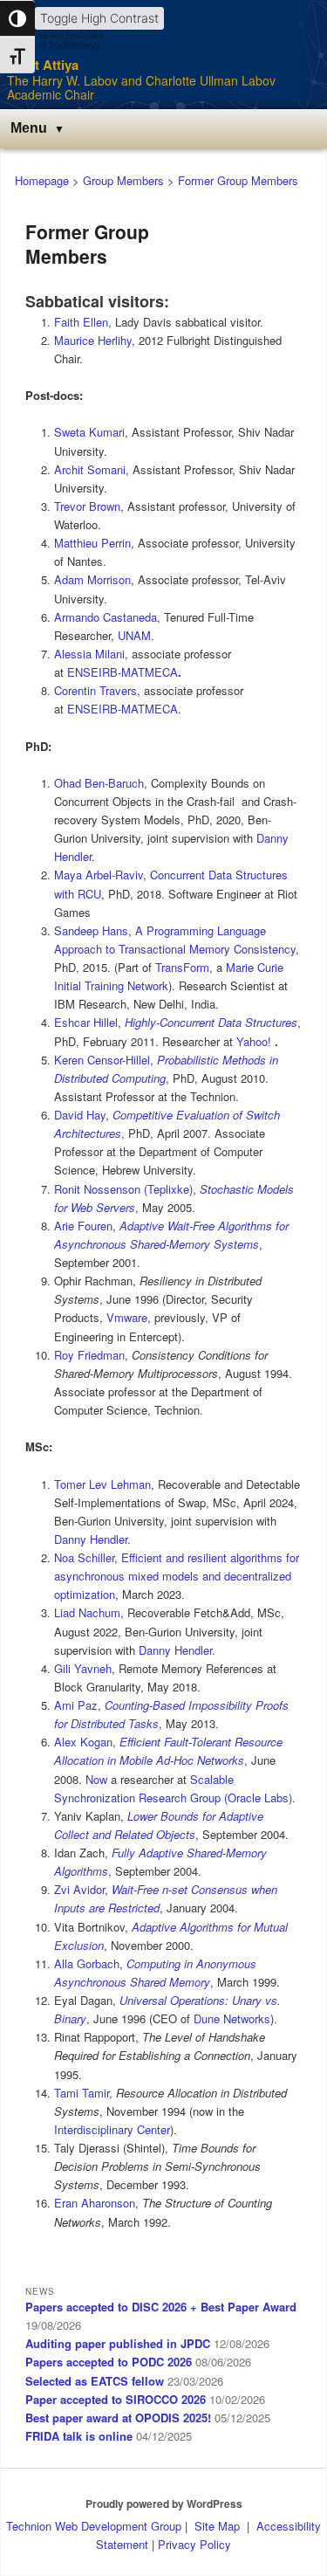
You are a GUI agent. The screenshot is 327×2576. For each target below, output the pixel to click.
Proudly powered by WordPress (164, 2504)
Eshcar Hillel (86, 1022)
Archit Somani (90, 469)
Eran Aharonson (95, 2203)
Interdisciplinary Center (112, 2129)
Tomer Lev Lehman (102, 1484)
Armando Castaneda (106, 617)
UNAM (134, 635)
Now (96, 1779)
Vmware (127, 1317)
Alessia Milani (89, 654)
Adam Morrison (92, 579)
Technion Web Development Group (94, 2526)
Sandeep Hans (91, 930)
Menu (29, 128)
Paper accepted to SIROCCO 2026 (116, 2399)
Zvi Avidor (79, 1889)
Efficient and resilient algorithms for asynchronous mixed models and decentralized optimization (177, 1576)
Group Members (123, 180)
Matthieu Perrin (92, 543)
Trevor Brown (87, 506)
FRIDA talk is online (79, 2436)
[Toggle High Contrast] (17, 18)
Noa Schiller (84, 1557)
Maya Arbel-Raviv (99, 875)
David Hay (80, 1115)
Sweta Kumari (89, 432)
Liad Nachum (87, 1612)
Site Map (217, 2526)
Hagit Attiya (43, 65)
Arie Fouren (83, 1226)
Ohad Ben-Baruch (99, 783)
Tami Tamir (82, 2093)
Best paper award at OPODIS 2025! (118, 2418)
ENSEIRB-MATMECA (123, 672)
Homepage (42, 180)
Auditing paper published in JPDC (118, 2343)
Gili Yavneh (83, 1668)
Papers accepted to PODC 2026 (109, 2362)
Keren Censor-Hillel (102, 1060)
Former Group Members (238, 180)
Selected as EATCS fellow (95, 2381)
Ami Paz (76, 1705)
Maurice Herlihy (93, 340)
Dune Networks (232, 2018)
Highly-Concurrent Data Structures (211, 1022)
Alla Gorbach (87, 1963)
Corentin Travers (95, 690)
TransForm (182, 967)
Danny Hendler (91, 1539)
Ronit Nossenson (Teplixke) (123, 1189)
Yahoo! (254, 1041)
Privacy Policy (194, 2544)
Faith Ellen (81, 322)
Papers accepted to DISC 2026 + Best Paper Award (161, 2307)
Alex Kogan (83, 1742)
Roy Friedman (89, 1355)
